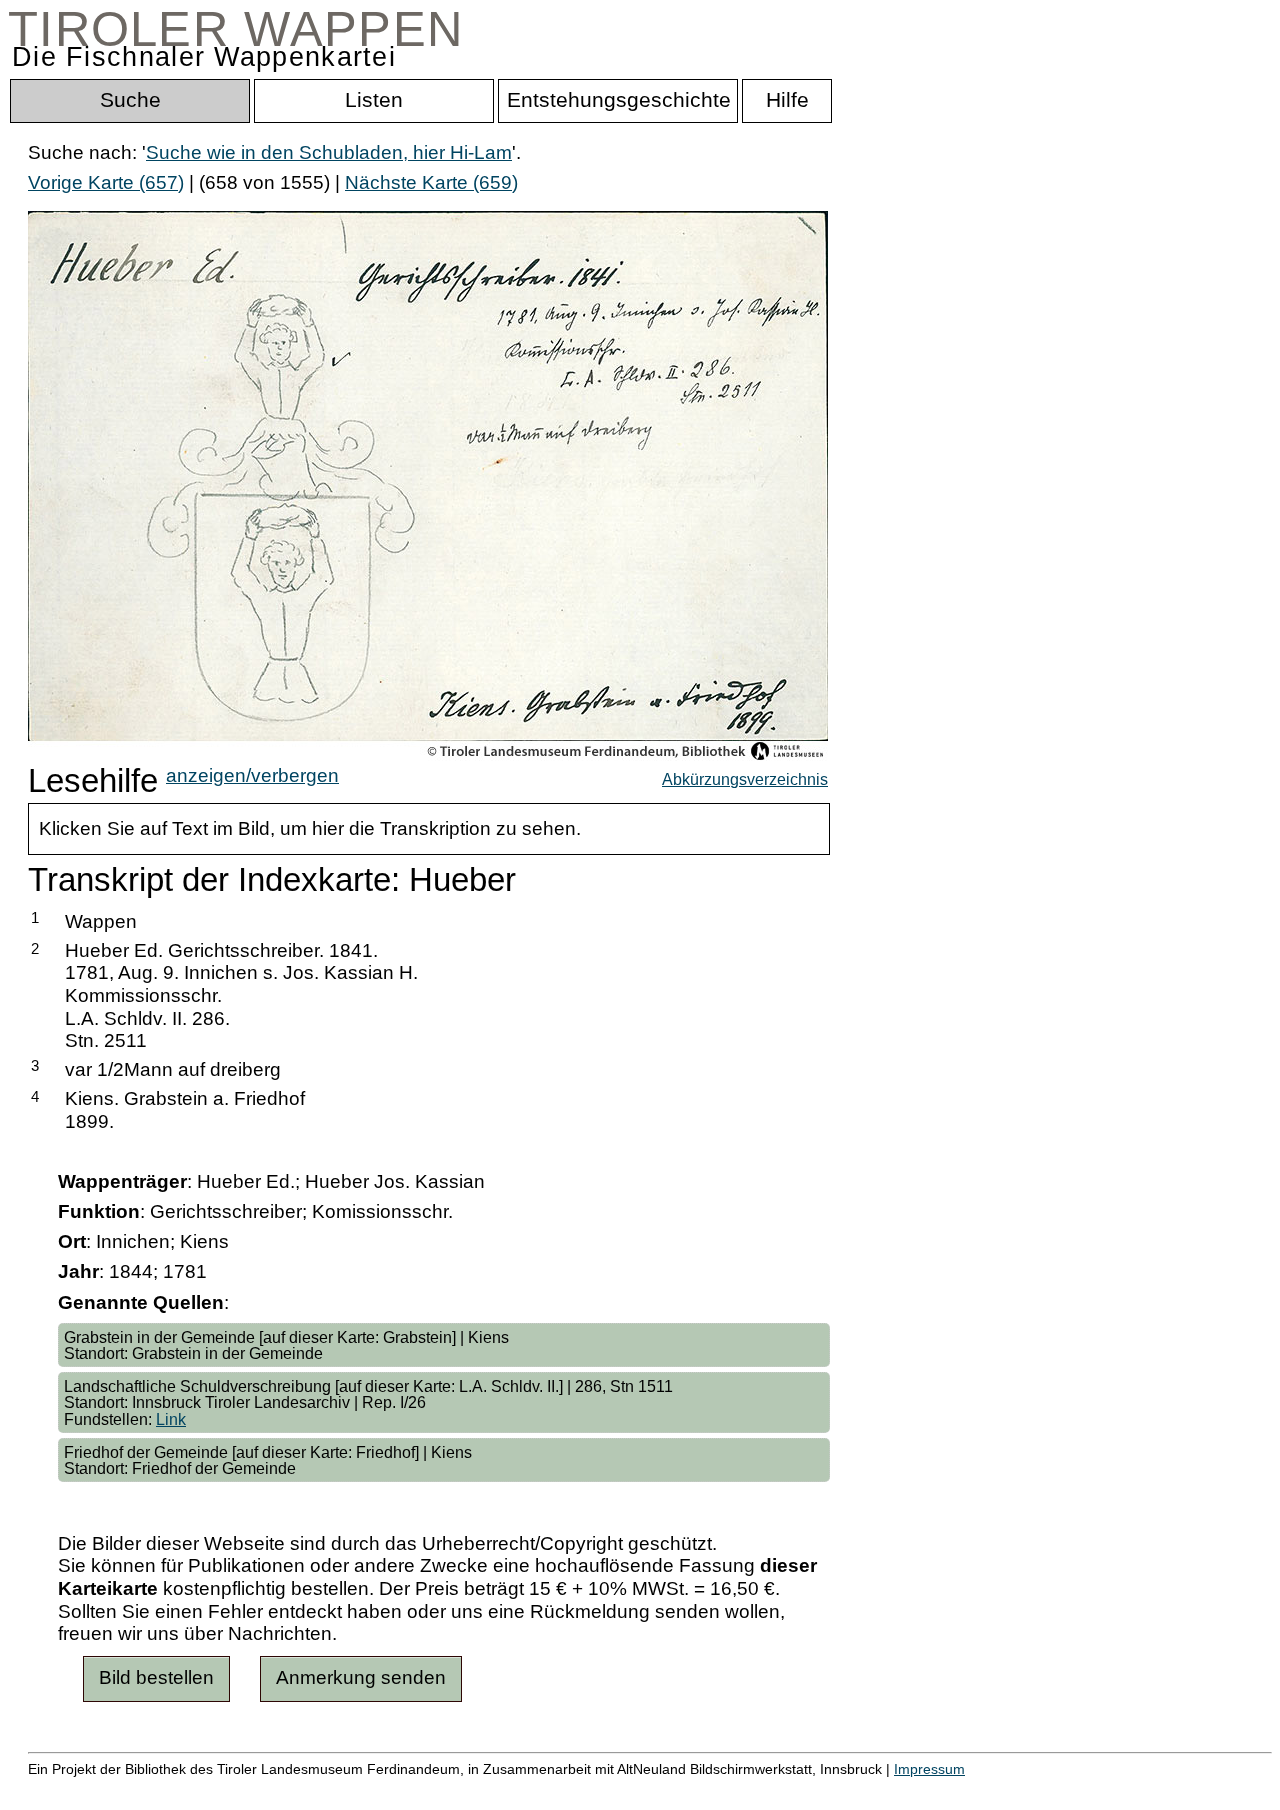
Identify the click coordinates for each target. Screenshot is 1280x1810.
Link (171, 1419)
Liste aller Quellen (703, 1790)
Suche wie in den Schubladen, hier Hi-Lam (329, 152)
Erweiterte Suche (101, 1790)
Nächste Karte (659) (431, 182)
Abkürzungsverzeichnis (745, 779)
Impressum (929, 1769)
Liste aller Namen (536, 1790)
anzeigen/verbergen (252, 775)
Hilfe (973, 1790)
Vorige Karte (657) (106, 182)
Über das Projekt (867, 1790)
